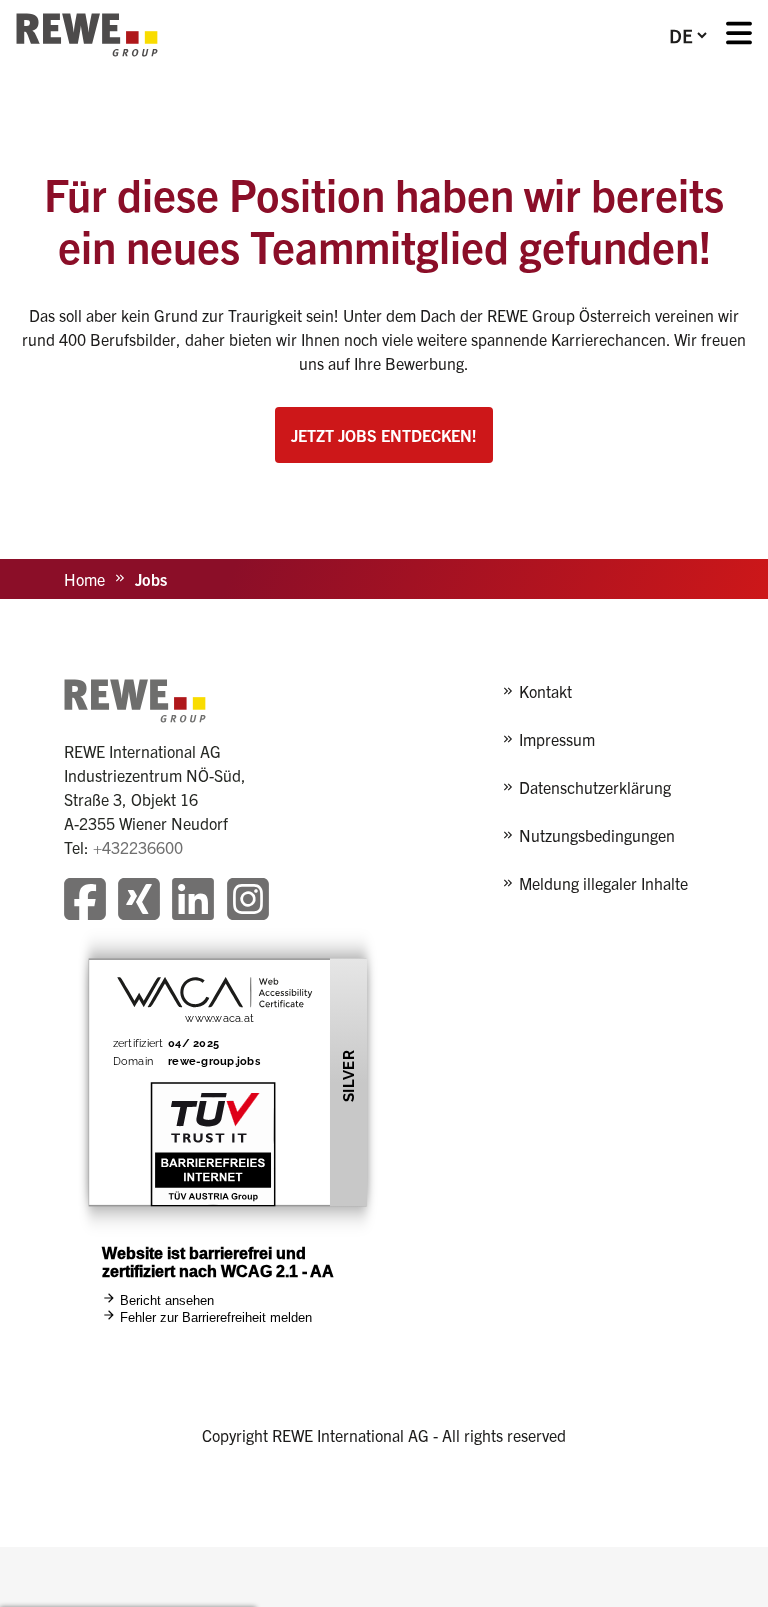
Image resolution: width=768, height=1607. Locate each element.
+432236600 (138, 847)
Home (84, 579)
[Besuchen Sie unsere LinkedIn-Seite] (193, 901)
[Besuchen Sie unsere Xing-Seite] (139, 901)
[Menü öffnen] (739, 35)
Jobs (151, 579)
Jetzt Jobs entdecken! (384, 435)
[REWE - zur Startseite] (87, 35)
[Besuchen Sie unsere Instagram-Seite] (248, 901)
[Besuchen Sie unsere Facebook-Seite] (85, 901)
